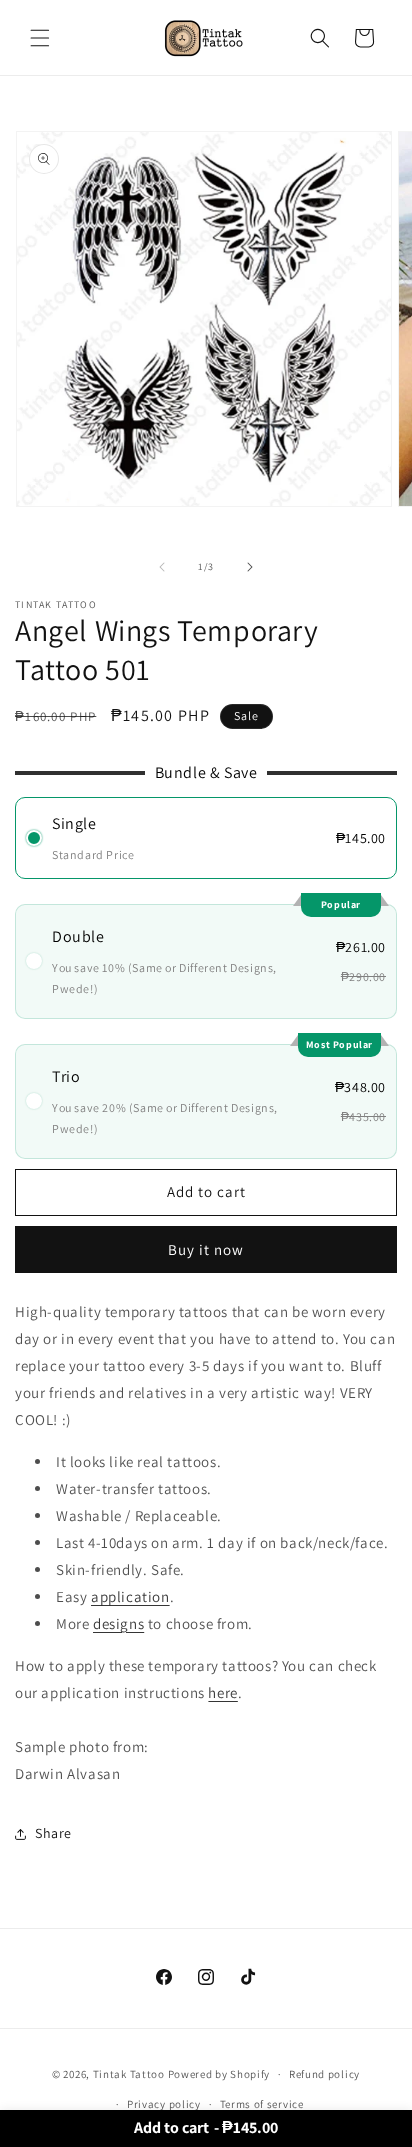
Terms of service (262, 2104)
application (130, 1596)
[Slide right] (250, 567)
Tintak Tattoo (129, 2074)
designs (118, 1623)
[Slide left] (162, 567)
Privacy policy (164, 2104)
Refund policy (324, 2074)
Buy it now (206, 1249)
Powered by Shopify (219, 2074)
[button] (40, 38)
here (222, 1692)
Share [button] (53, 1833)
